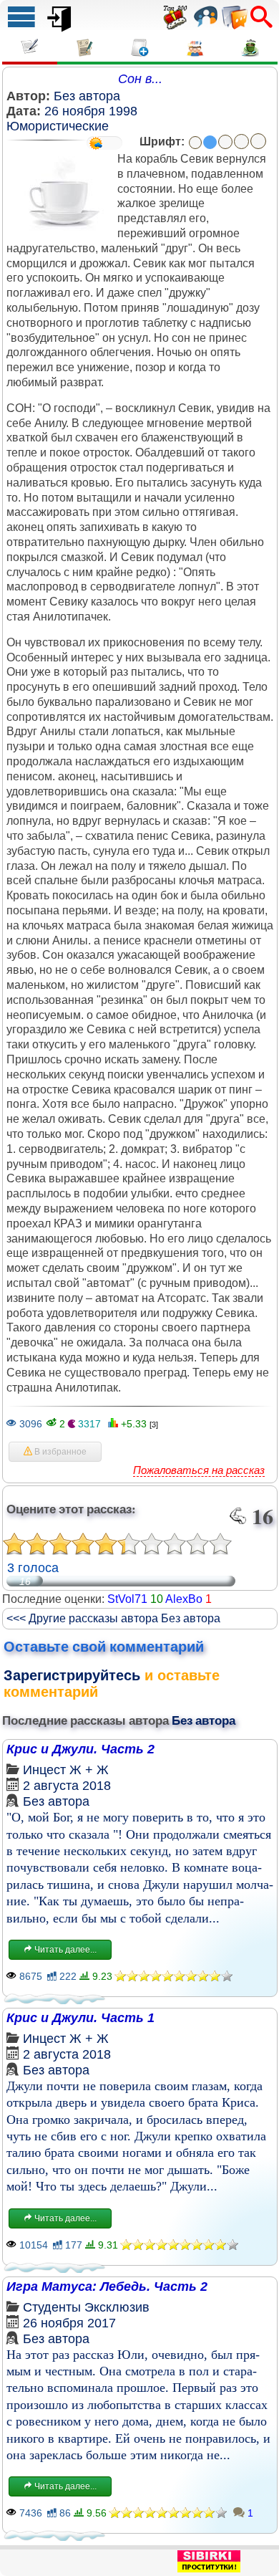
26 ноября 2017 (69, 2323)
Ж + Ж (89, 1770)
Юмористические (58, 126)
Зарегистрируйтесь (72, 1675)
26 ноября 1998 (91, 111)
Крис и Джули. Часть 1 (80, 2018)
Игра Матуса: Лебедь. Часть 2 (107, 2287)
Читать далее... (64, 1950)
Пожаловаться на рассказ (199, 1470)
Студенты (52, 2307)
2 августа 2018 (67, 1786)
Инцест (44, 1770)
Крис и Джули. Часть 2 (80, 1749)
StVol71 (127, 1599)
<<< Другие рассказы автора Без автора (113, 1618)
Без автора (87, 96)
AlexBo (184, 1599)
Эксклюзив (117, 2307)
